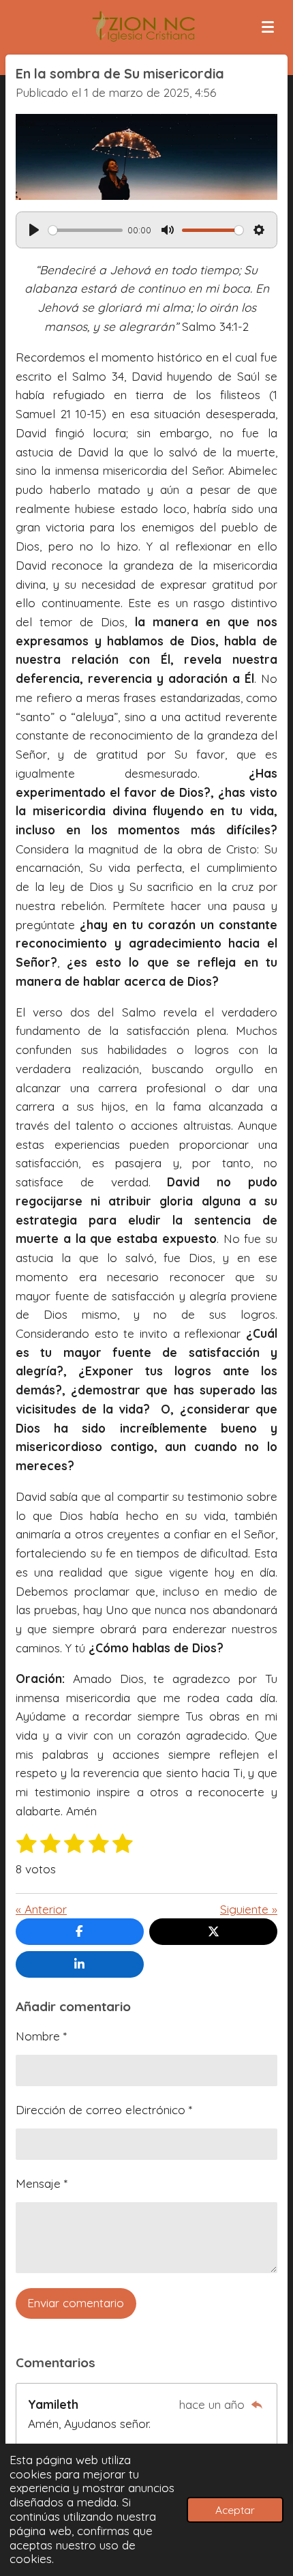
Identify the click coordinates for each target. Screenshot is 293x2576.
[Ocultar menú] (268, 27)
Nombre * (41, 2036)
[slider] (86, 230)
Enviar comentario (76, 2303)
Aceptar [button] (235, 2510)
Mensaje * (42, 2183)
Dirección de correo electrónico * (104, 2110)
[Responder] (256, 2404)
